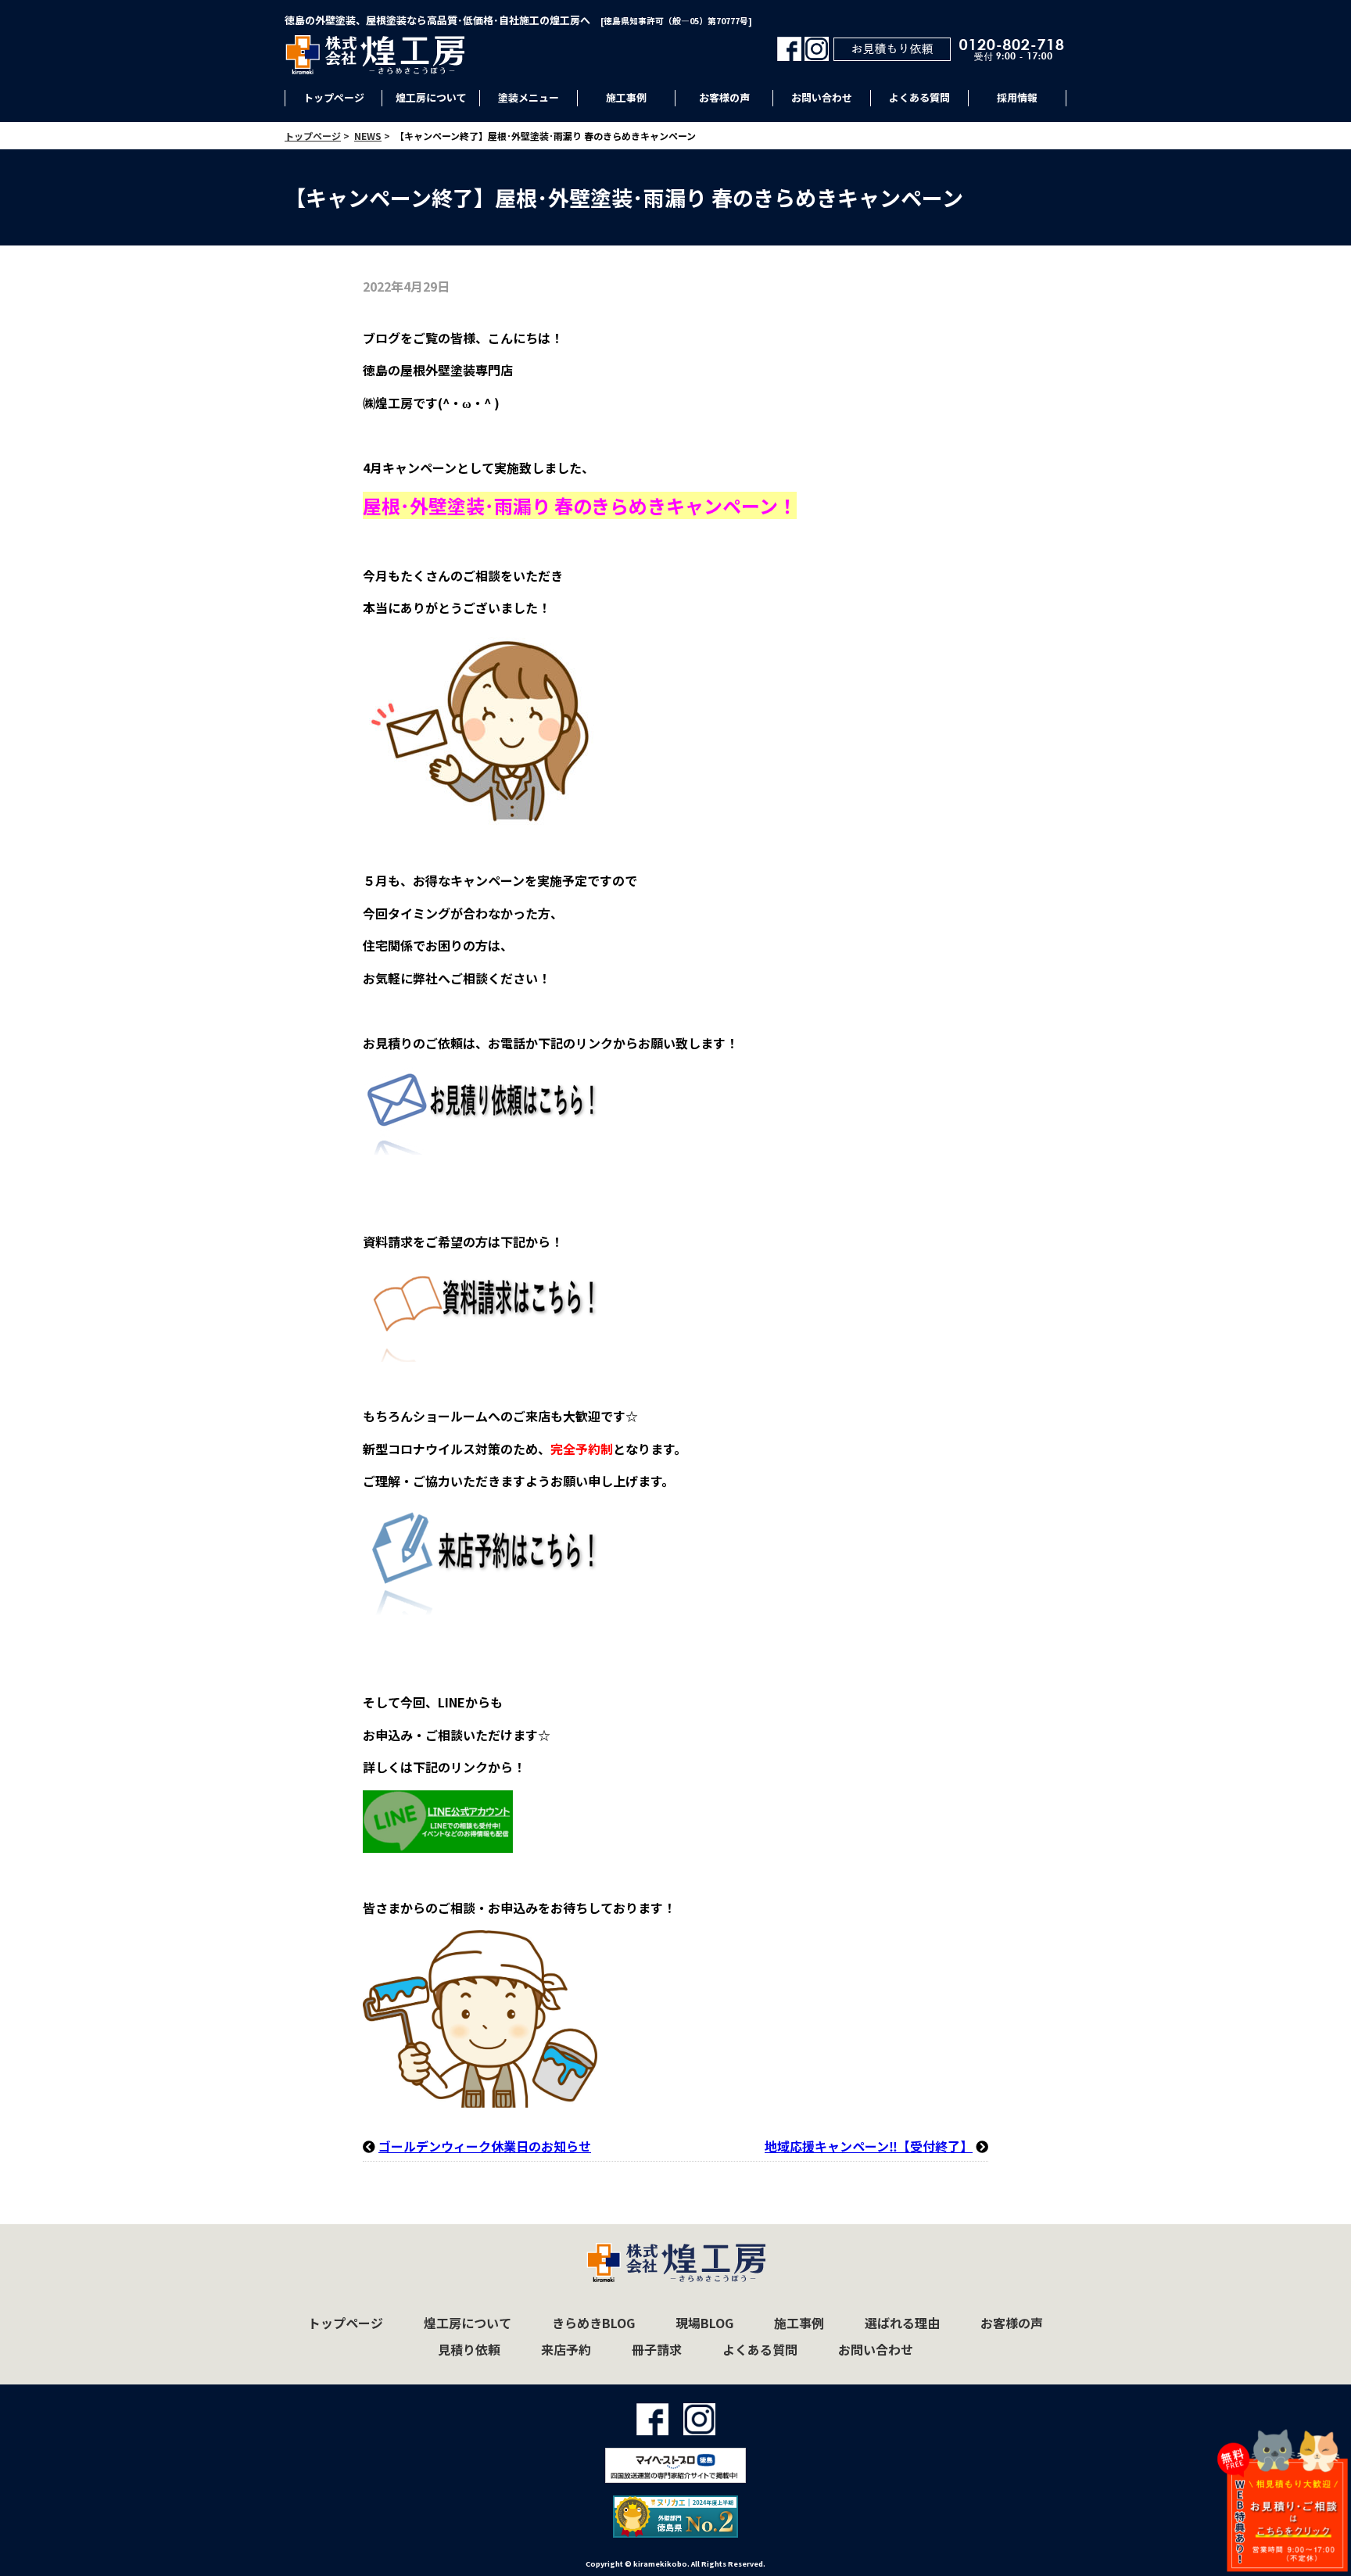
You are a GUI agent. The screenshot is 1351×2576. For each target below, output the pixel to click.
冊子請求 (657, 2349)
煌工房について (431, 97)
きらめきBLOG (593, 2323)
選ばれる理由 (902, 2323)
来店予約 (566, 2349)
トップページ (334, 97)
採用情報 (1017, 97)
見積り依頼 (469, 2349)
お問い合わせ (822, 97)
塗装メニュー (529, 97)
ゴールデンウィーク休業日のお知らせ (485, 2146)
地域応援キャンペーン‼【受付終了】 (869, 2146)
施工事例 (626, 97)
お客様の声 (724, 97)
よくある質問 (919, 97)
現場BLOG (704, 2323)
